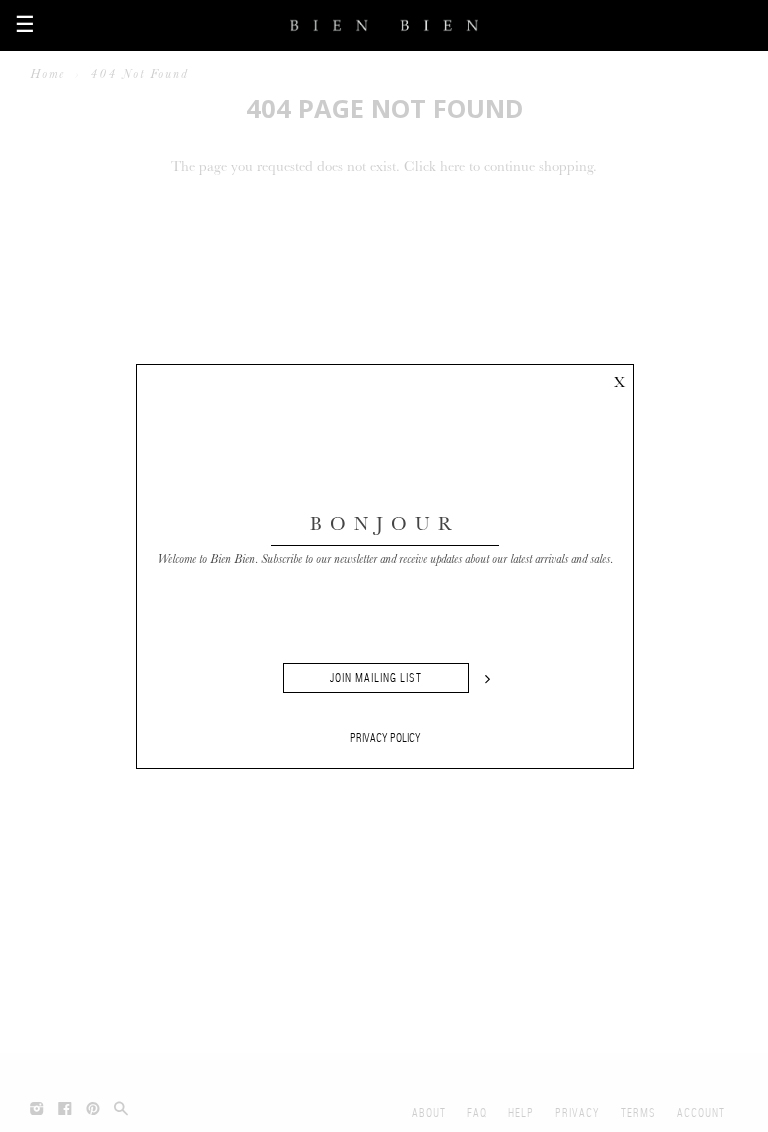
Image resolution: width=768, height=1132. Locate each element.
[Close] (619, 379)
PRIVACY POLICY (385, 738)
